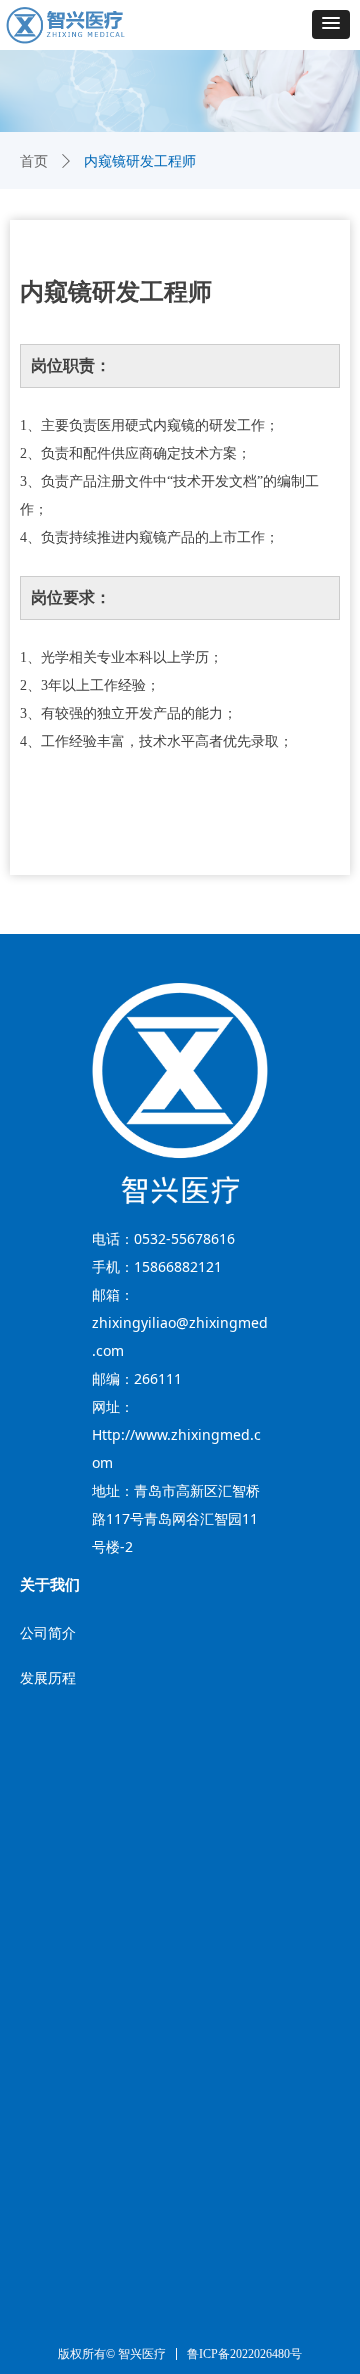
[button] (331, 24)
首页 (34, 161)
